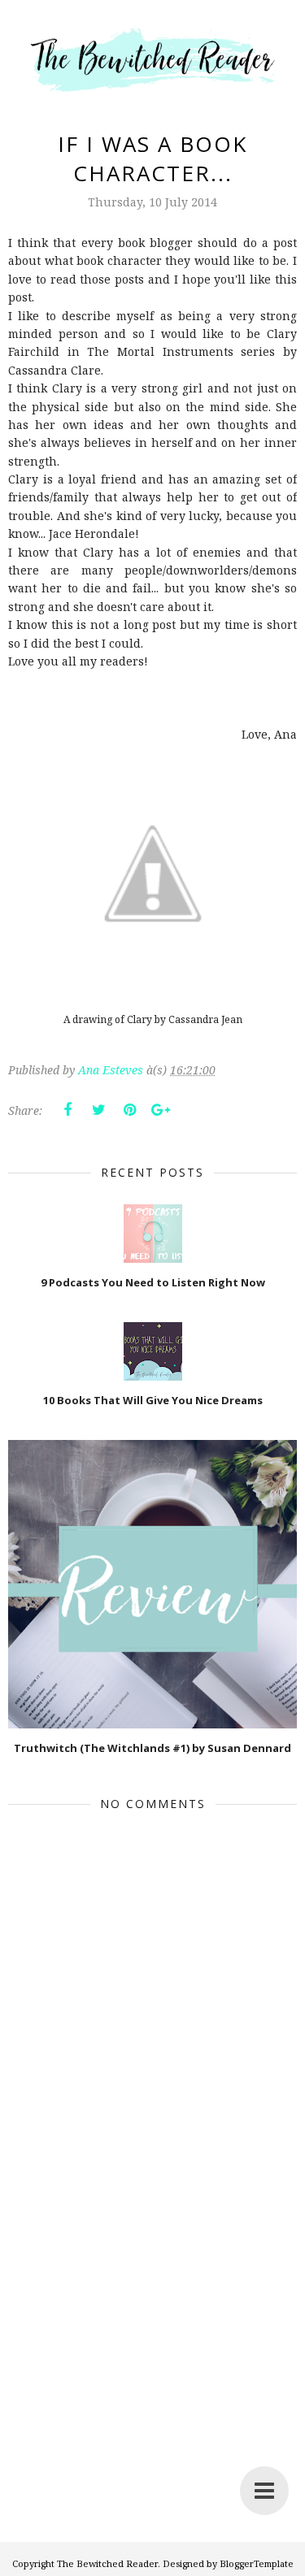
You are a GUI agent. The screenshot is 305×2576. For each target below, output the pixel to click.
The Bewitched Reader (107, 2563)
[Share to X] (98, 1110)
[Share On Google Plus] (160, 1110)
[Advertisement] (152, 2385)
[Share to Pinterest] (129, 1110)
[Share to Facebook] (68, 1110)
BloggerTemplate (257, 2563)
